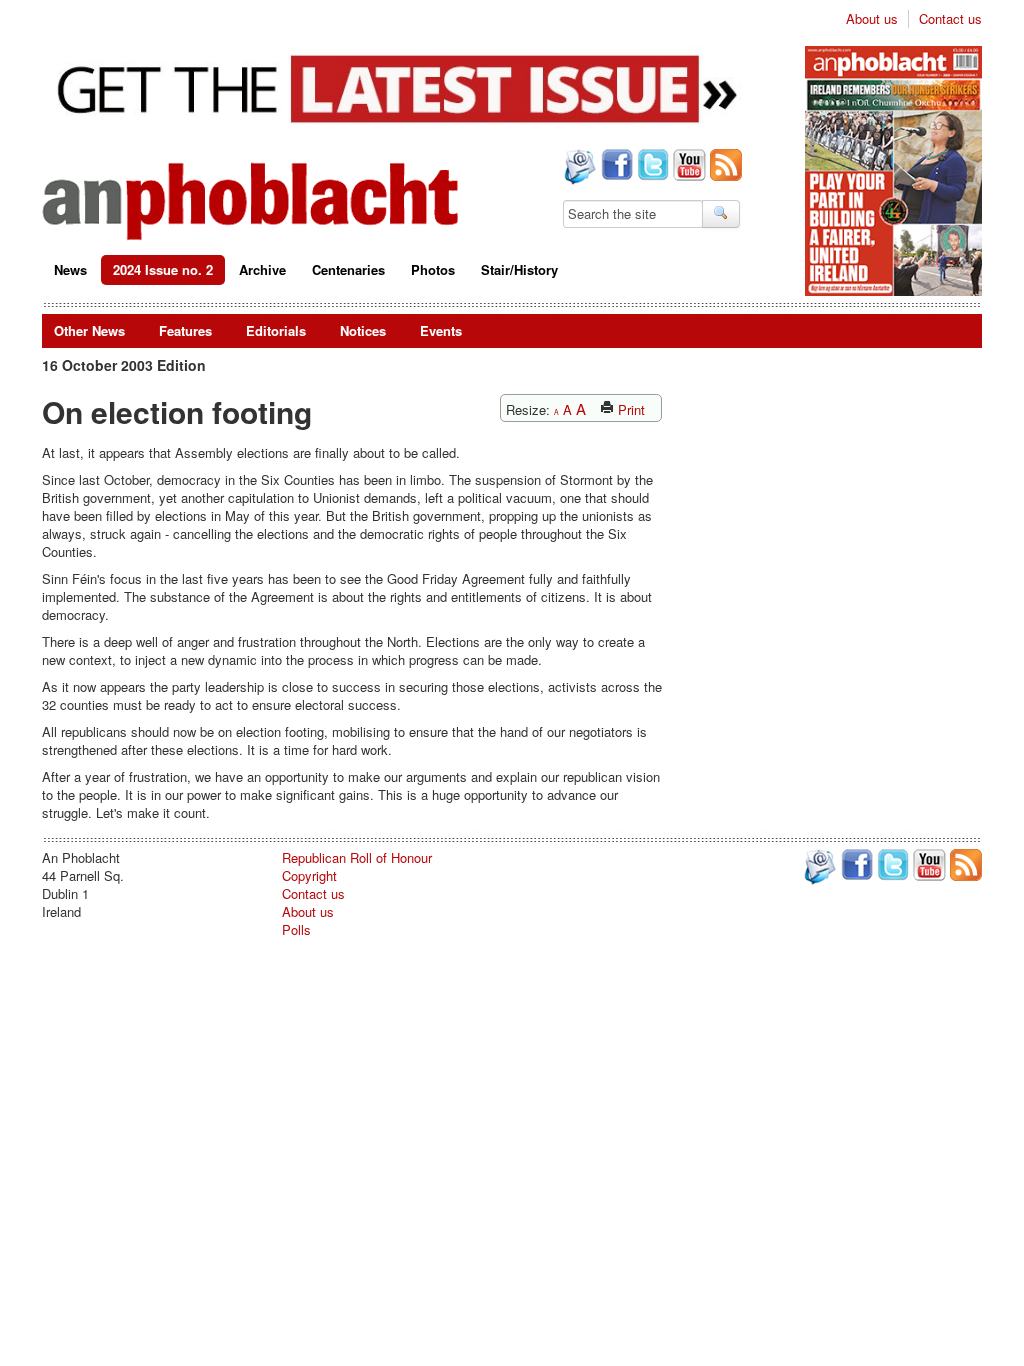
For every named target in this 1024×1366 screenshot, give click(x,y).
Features (185, 330)
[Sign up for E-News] (578, 169)
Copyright (309, 875)
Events (441, 330)
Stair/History (519, 269)
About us (872, 19)
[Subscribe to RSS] (724, 167)
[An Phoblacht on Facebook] (615, 167)
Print (629, 409)
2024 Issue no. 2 (163, 269)
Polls (296, 929)
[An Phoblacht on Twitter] (651, 167)
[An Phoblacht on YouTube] (687, 167)
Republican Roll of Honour (357, 857)
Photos (433, 269)
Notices (363, 330)
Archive (262, 269)
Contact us (950, 19)
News (70, 269)
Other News (89, 330)
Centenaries (348, 269)
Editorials (276, 330)
